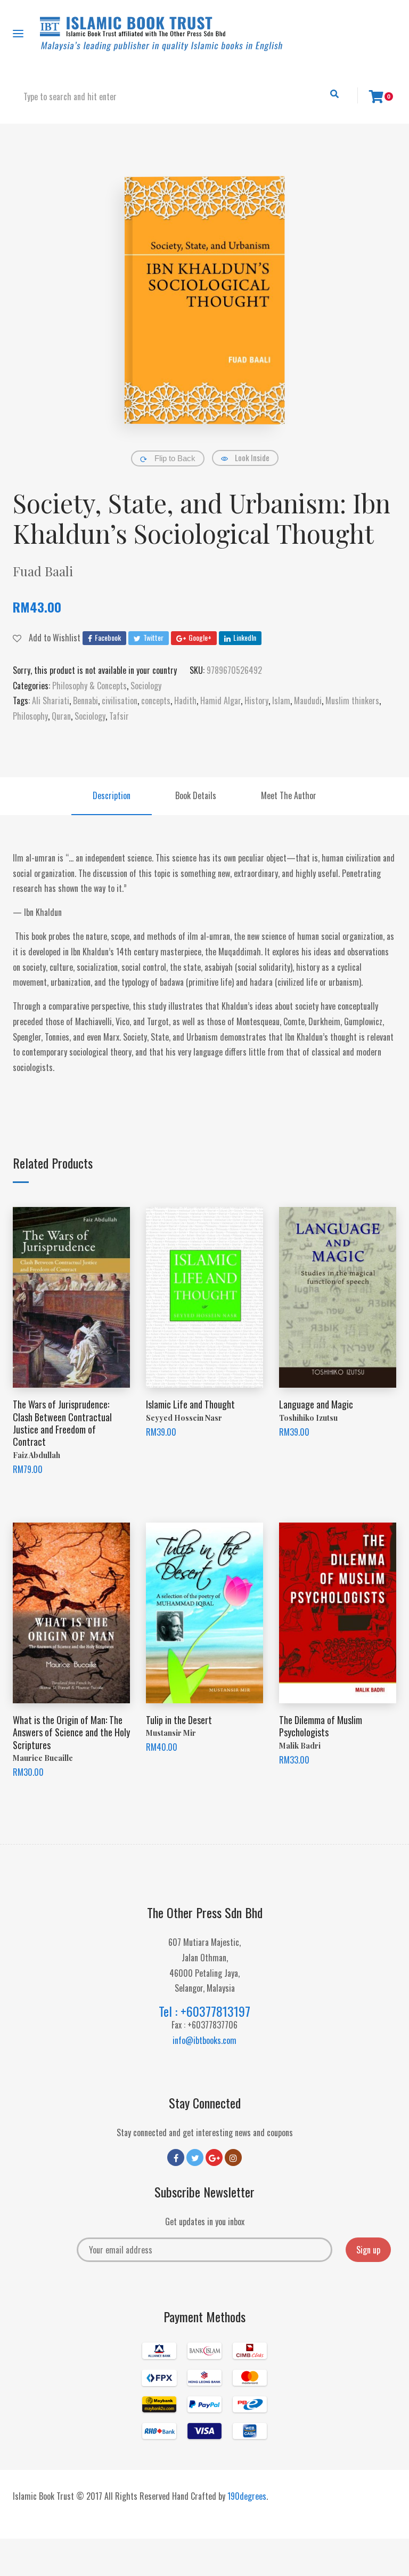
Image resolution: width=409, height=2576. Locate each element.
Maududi (308, 701)
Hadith (185, 701)
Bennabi (85, 701)
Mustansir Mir (171, 1733)
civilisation (120, 701)
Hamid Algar (220, 701)
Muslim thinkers (352, 701)
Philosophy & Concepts (89, 686)
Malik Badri (300, 1746)
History (256, 701)
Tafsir (119, 716)
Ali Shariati (51, 701)
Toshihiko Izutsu (308, 1418)
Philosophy (30, 716)
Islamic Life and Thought (190, 1404)
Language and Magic (316, 1404)
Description (112, 795)
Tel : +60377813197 (204, 2011)
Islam (281, 701)
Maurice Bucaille (43, 1758)
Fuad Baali (43, 571)
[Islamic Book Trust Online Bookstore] (161, 34)
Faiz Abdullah (36, 1455)
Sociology (146, 686)
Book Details (196, 795)
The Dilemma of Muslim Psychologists (321, 1726)
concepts (156, 701)
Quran (61, 716)
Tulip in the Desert (179, 1720)
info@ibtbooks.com (204, 2040)
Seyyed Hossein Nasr (184, 1418)
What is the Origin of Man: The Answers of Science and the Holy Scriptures (71, 1732)
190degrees (247, 2496)
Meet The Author (289, 795)
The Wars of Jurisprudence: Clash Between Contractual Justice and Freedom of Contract (62, 1423)
